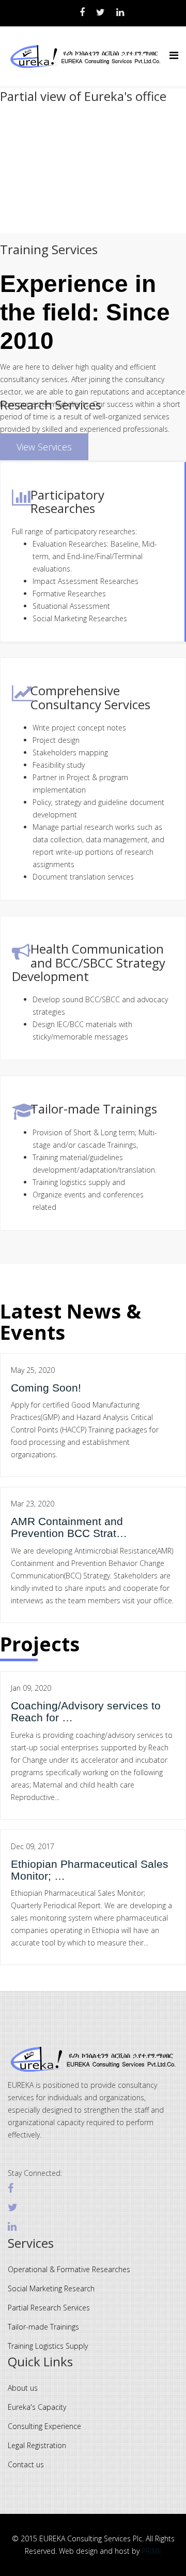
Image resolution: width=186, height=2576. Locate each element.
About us (23, 2388)
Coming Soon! (46, 1388)
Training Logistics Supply (48, 2346)
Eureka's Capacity (37, 2407)
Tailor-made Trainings (43, 2327)
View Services (44, 447)
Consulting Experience (44, 2426)
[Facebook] (93, 2189)
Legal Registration (37, 2445)
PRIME (152, 2551)
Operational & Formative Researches (69, 2269)
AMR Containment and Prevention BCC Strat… (69, 1527)
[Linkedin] (93, 2227)
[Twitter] (93, 2208)
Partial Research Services (49, 2308)
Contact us (26, 2464)
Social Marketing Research (51, 2288)
